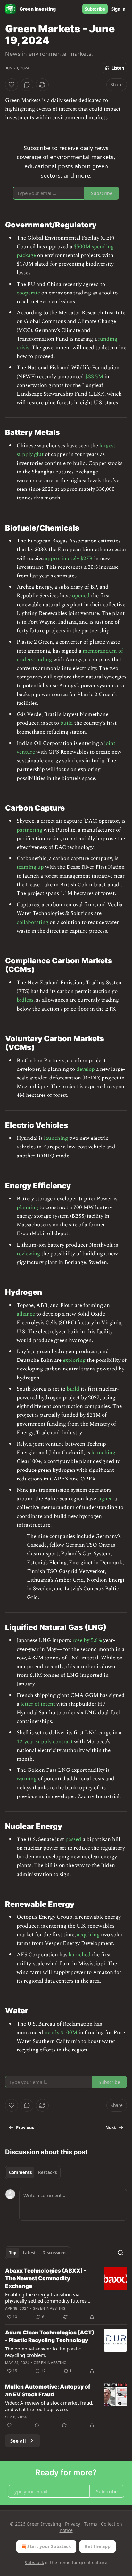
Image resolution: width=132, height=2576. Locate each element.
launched (80, 1955)
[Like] (12, 85)
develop (86, 1069)
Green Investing (49, 2308)
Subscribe (95, 9)
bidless (25, 1000)
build (67, 723)
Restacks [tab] (47, 2172)
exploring (74, 1360)
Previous (25, 2128)
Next (111, 2128)
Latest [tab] (29, 2253)
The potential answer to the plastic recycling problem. (43, 2352)
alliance (26, 1314)
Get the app (98, 2546)
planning (27, 1207)
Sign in (119, 9)
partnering (29, 830)
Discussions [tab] (54, 2253)
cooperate (28, 293)
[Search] (120, 2253)
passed (73, 1839)
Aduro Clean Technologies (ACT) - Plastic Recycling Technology (50, 2336)
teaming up (30, 867)
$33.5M (94, 377)
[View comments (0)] (27, 85)
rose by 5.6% (87, 1640)
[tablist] (33, 2172)
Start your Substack (49, 2546)
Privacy (73, 2524)
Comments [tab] (20, 2172)
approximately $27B (69, 559)
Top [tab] (13, 2253)
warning (27, 1779)
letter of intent (38, 1704)
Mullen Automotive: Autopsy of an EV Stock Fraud (48, 2391)
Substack (34, 2562)
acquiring (88, 1935)
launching (56, 1138)
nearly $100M (61, 2033)
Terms (91, 2524)
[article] (66, 2294)
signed (105, 1499)
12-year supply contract (45, 1742)
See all (18, 2441)
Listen (118, 68)
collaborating (33, 922)
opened (81, 596)
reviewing (28, 1254)
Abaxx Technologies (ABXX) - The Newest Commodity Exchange (46, 2278)
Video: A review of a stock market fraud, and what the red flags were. (49, 2406)
